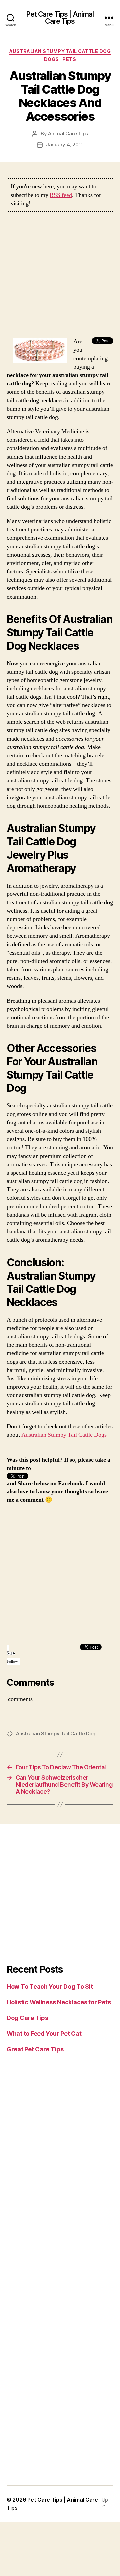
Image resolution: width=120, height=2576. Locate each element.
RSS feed (61, 195)
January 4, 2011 (64, 145)
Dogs (51, 59)
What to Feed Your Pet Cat (44, 2033)
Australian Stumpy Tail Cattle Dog (60, 51)
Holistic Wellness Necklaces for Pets (59, 2002)
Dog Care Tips (27, 2018)
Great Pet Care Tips (35, 2049)
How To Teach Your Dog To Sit (50, 1986)
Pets (69, 59)
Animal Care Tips (68, 134)
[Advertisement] (60, 278)
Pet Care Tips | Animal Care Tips (60, 18)
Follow (12, 1661)
